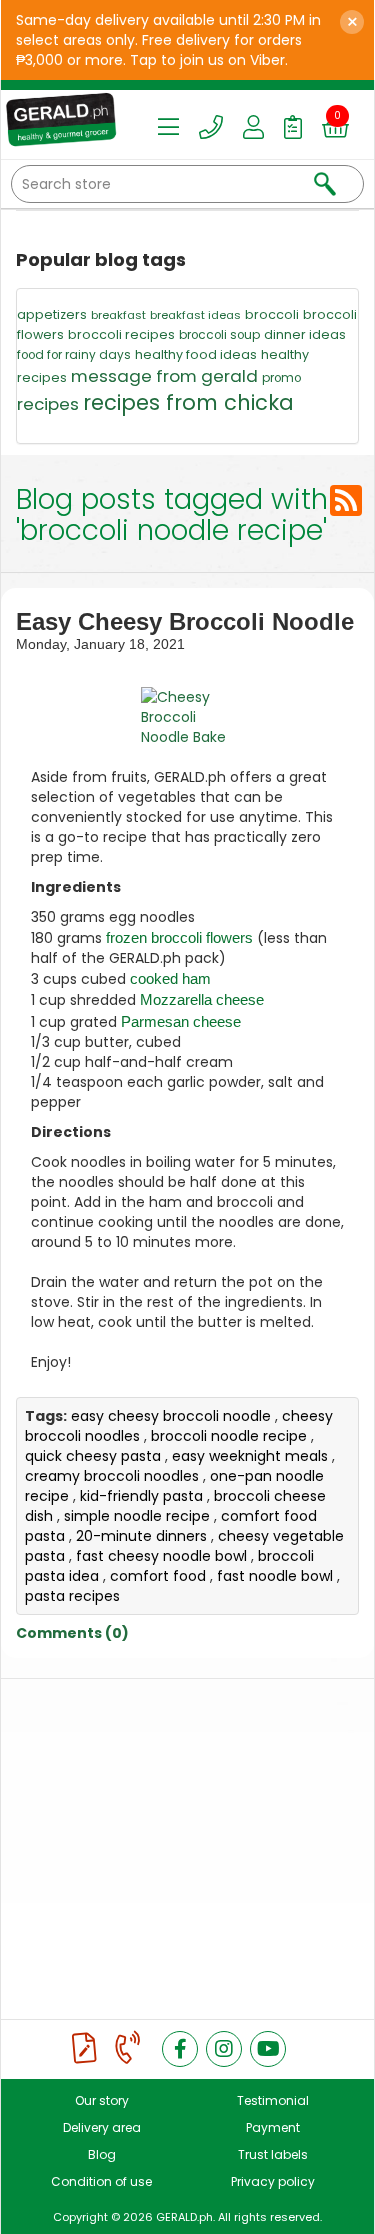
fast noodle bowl (275, 1576)
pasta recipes (72, 1596)
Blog (102, 2154)
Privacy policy (273, 2181)
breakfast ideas (195, 315)
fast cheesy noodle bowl (161, 1556)
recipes (48, 404)
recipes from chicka (188, 402)
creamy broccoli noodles (112, 1476)
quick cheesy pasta (93, 1456)
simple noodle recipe (137, 1516)
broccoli (272, 314)
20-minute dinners (141, 1536)
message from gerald (164, 376)
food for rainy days (74, 355)
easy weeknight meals (250, 1456)
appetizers (52, 314)
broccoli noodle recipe (229, 1436)
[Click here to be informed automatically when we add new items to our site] (346, 500)
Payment (273, 2127)
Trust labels (273, 2154)
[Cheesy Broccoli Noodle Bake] (187, 717)
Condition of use (101, 2181)
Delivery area (102, 2127)
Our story (102, 2100)
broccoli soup (219, 335)
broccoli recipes (121, 334)
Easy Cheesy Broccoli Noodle (185, 621)
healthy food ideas (196, 354)
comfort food (158, 1576)
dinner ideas (305, 334)
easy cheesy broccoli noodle (171, 1416)
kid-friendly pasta (141, 1496)
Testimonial (273, 2100)
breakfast (118, 315)
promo (281, 378)
